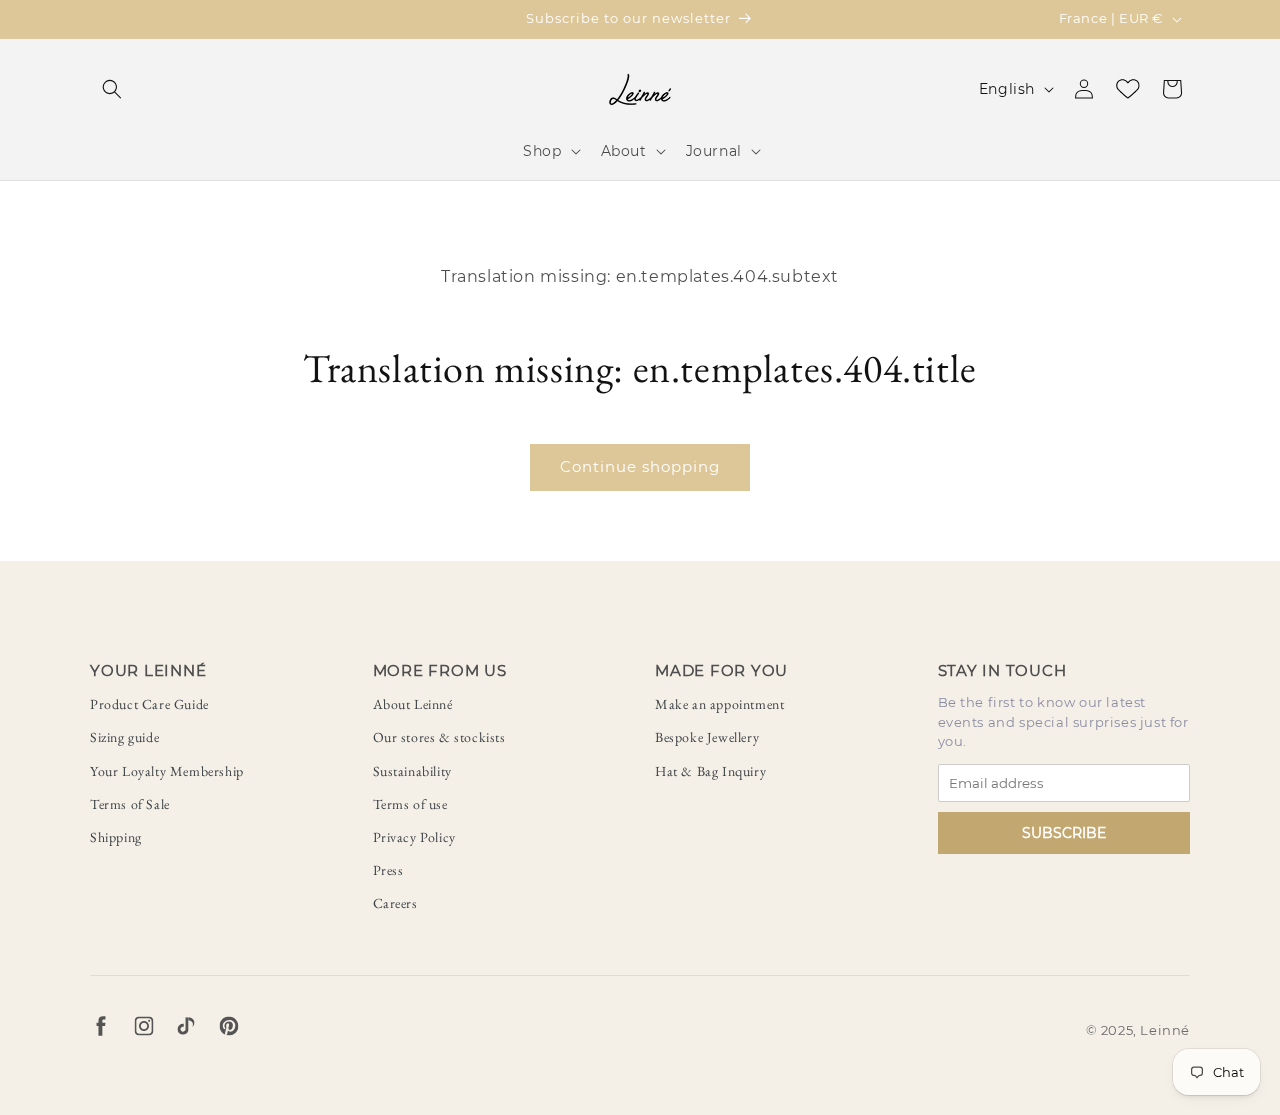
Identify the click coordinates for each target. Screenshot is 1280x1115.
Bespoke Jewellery (707, 737)
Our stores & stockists (439, 737)
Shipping (116, 837)
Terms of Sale (130, 804)
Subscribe (1064, 833)
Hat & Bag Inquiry (710, 771)
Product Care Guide (149, 704)
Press (388, 870)
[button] (112, 89)
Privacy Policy (414, 837)
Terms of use (410, 804)
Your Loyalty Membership (167, 771)
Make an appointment (719, 704)
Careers (395, 903)
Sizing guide (124, 737)
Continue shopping (640, 466)
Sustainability (412, 771)
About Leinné (413, 704)
